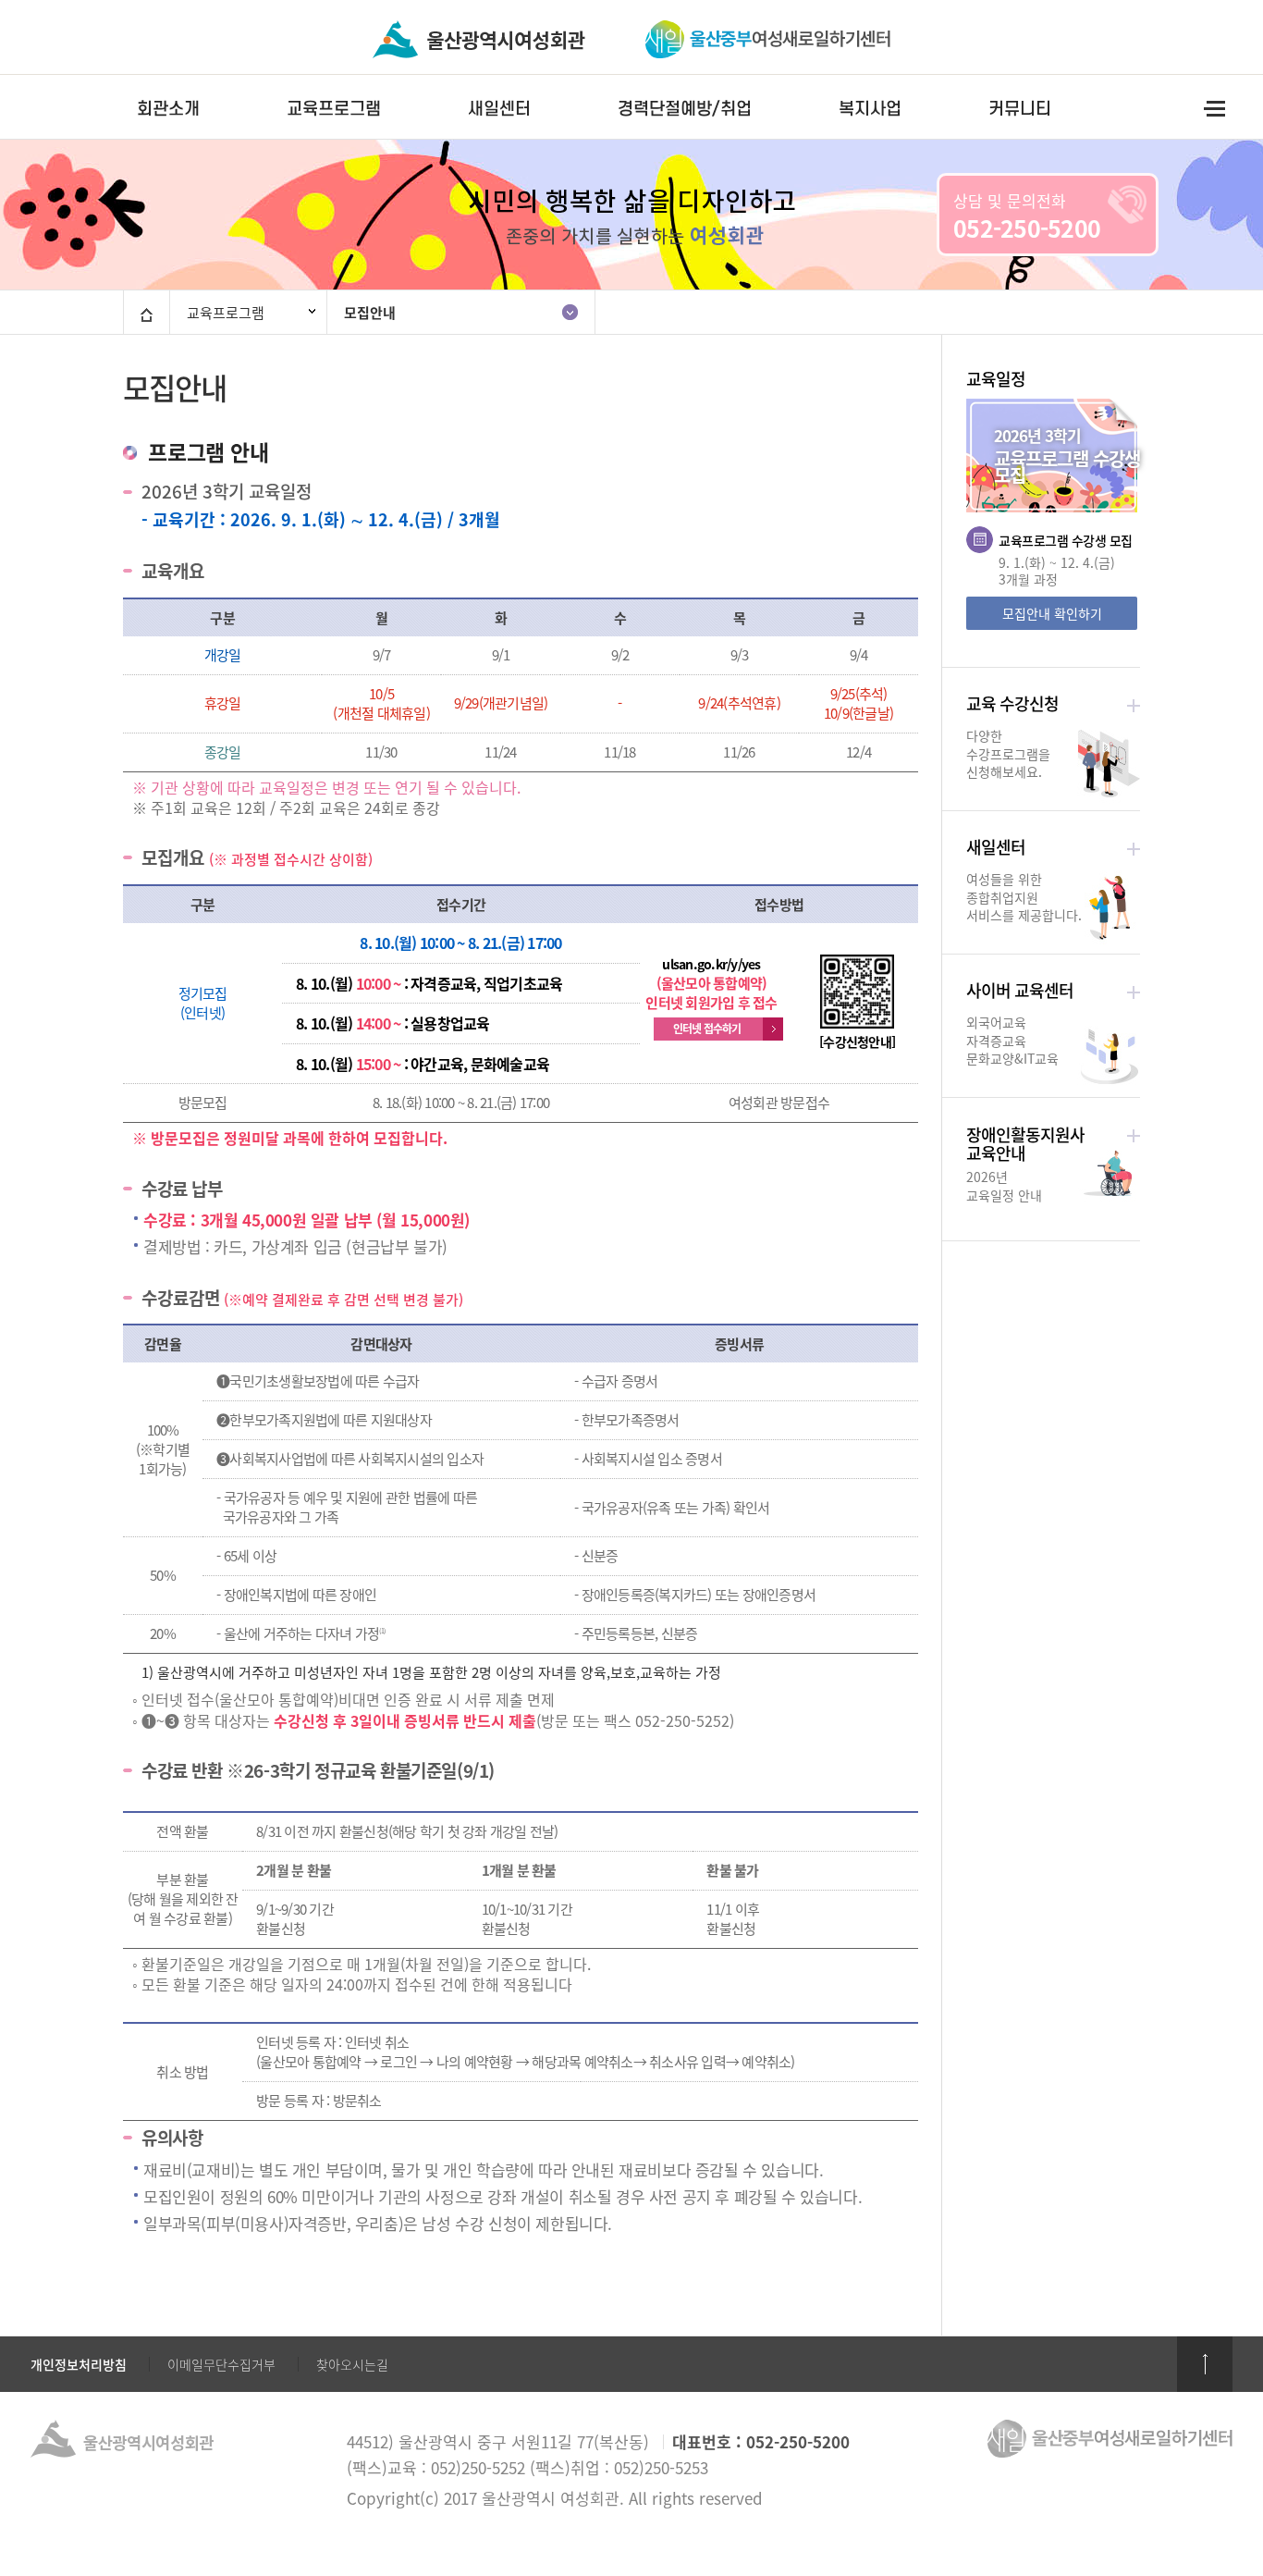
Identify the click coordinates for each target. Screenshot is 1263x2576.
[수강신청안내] (857, 1042)
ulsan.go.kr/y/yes (711, 964)
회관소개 (168, 109)
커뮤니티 (1020, 109)
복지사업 (870, 109)
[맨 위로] (1205, 2364)
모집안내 (370, 313)
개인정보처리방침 (79, 2364)
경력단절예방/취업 (685, 109)
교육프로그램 (334, 109)
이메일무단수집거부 (221, 2364)
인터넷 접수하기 (707, 1029)
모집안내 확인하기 (1052, 613)
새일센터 (499, 109)
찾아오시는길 (352, 2364)
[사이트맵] (1214, 108)
